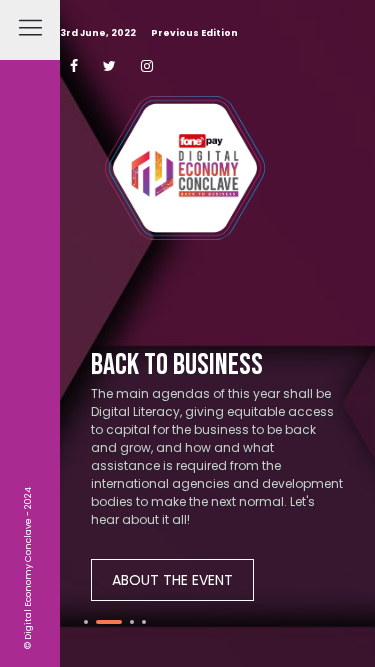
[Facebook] (74, 66)
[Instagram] (147, 66)
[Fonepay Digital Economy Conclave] (185, 178)
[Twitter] (109, 66)
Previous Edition (194, 33)
